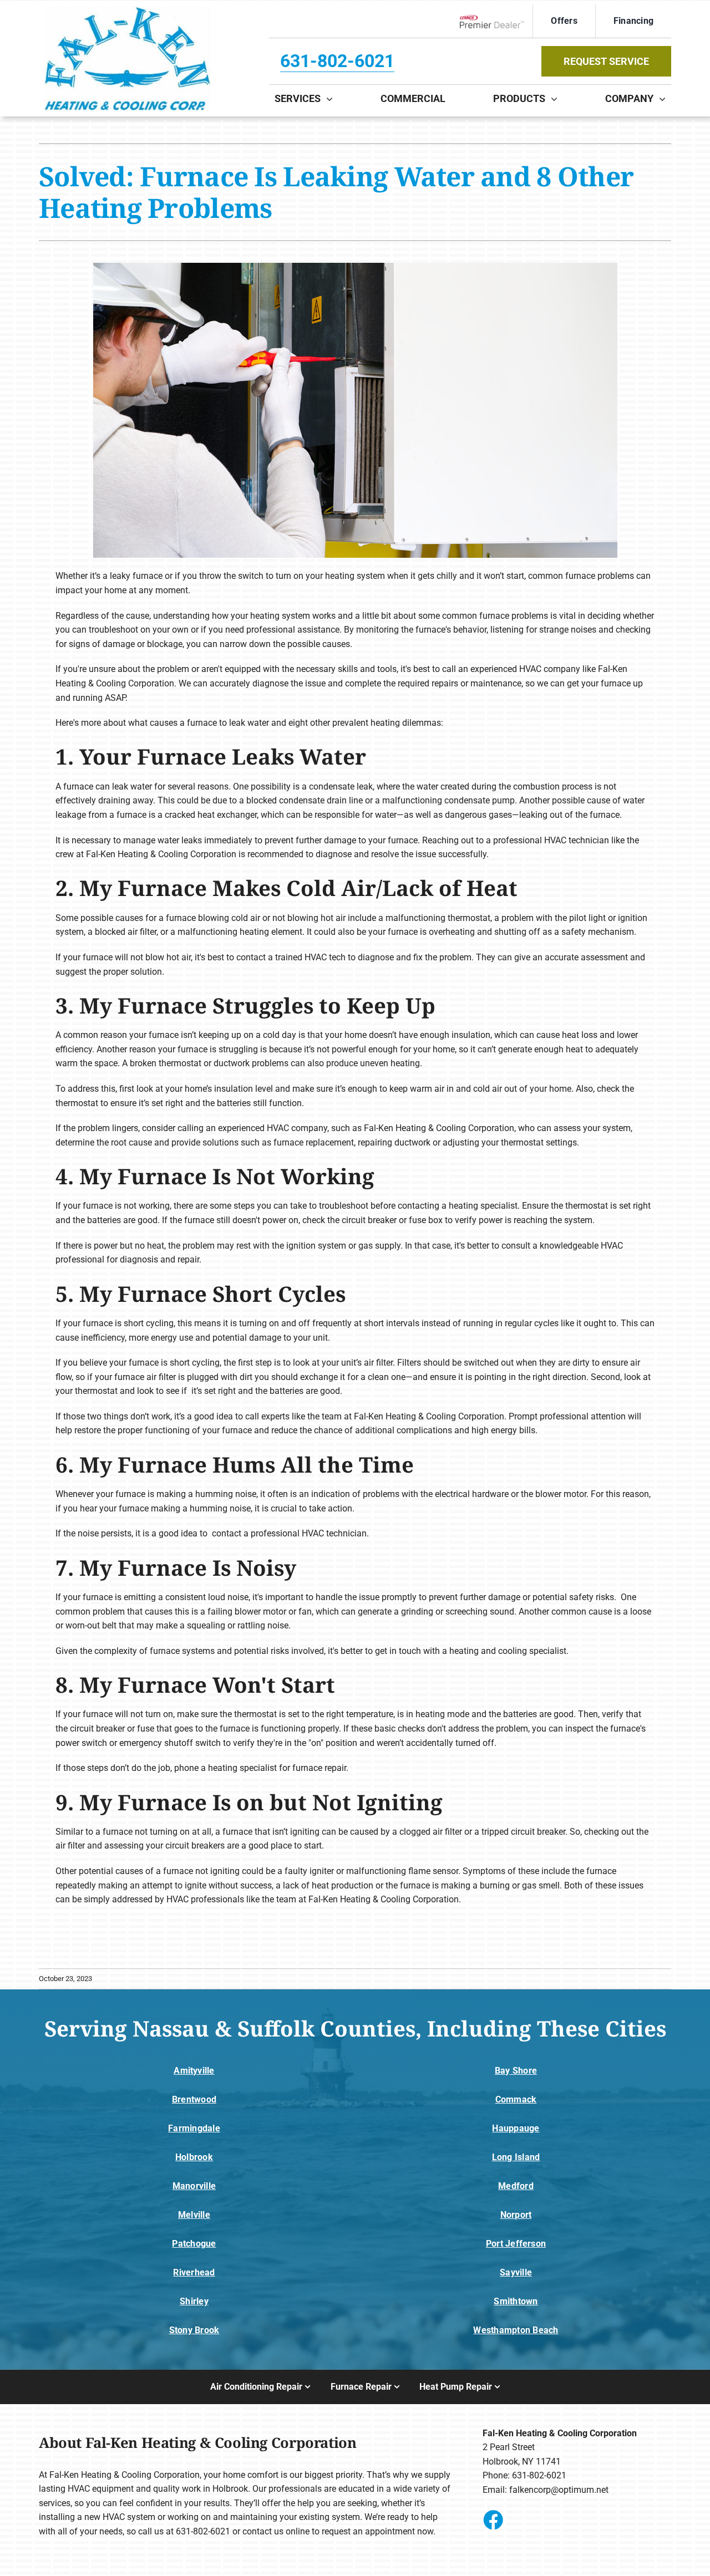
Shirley (194, 2301)
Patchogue (194, 2244)
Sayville (516, 2272)
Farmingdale (194, 2128)
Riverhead (194, 2272)
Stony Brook (194, 2330)
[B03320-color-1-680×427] (128, 10)
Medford (516, 2186)
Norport (516, 2215)
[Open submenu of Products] (557, 99)
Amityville (194, 2071)
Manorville (194, 2186)
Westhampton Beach (516, 2330)
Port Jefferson (516, 2244)
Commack (516, 2099)
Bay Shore (516, 2071)
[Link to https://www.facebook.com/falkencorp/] (493, 2519)
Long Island (516, 2157)
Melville (194, 2215)
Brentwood (194, 2099)
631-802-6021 (337, 61)
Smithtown (516, 2301)
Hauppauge (516, 2128)
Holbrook (194, 2157)
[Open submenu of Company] (665, 99)
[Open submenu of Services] (332, 99)
